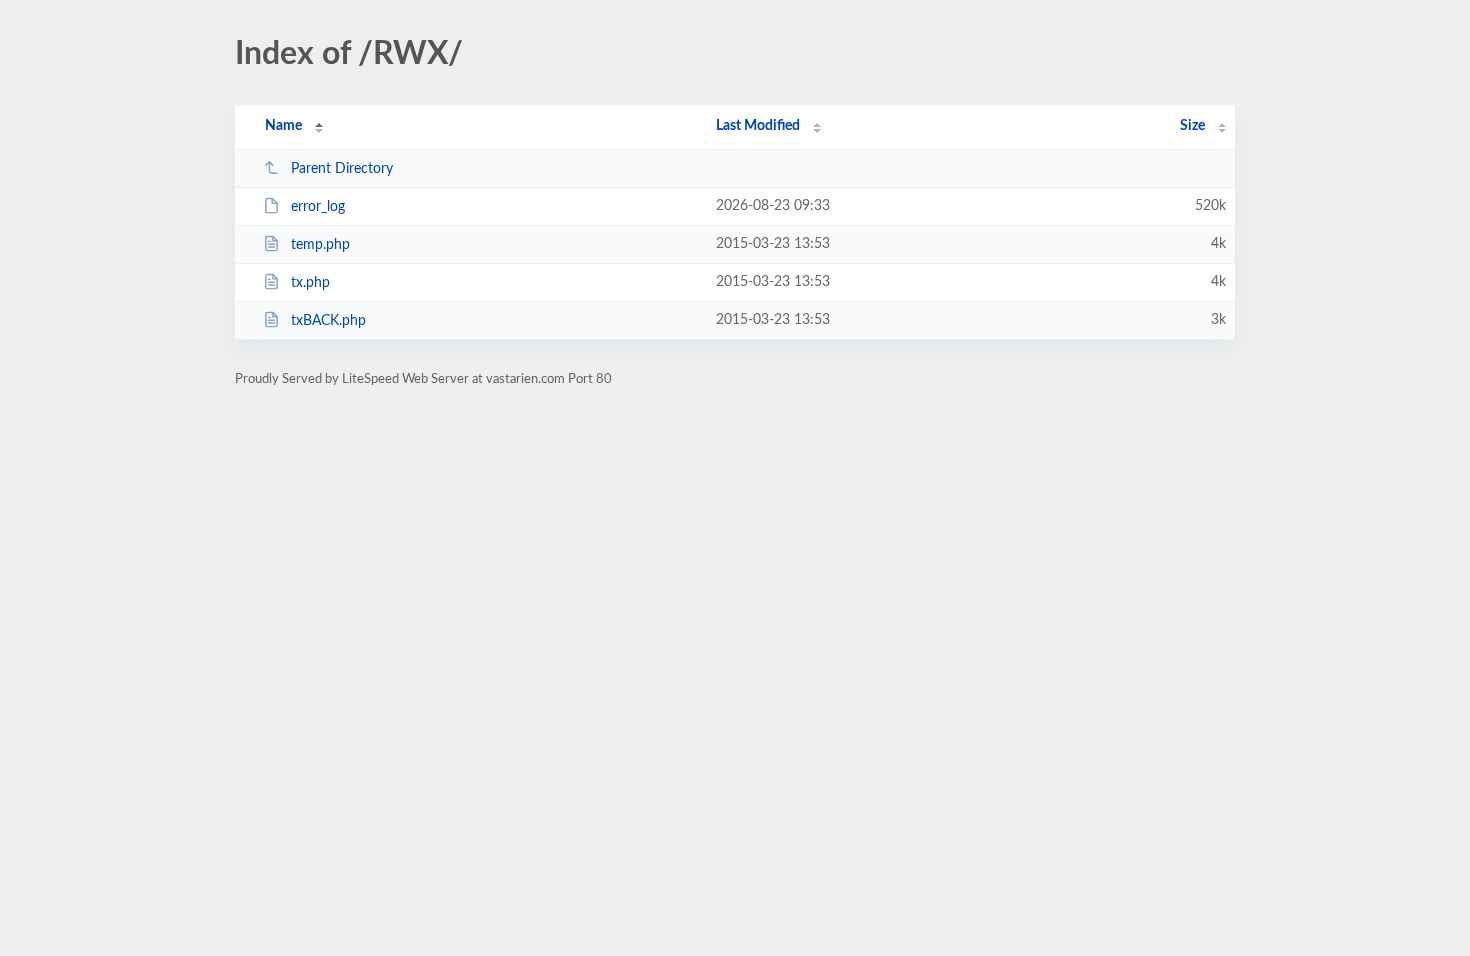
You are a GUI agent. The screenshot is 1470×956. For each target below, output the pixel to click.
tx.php (310, 283)
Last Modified (758, 126)
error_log (318, 207)
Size (1192, 126)
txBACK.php (328, 321)
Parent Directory (342, 169)
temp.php (320, 245)
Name (283, 126)
